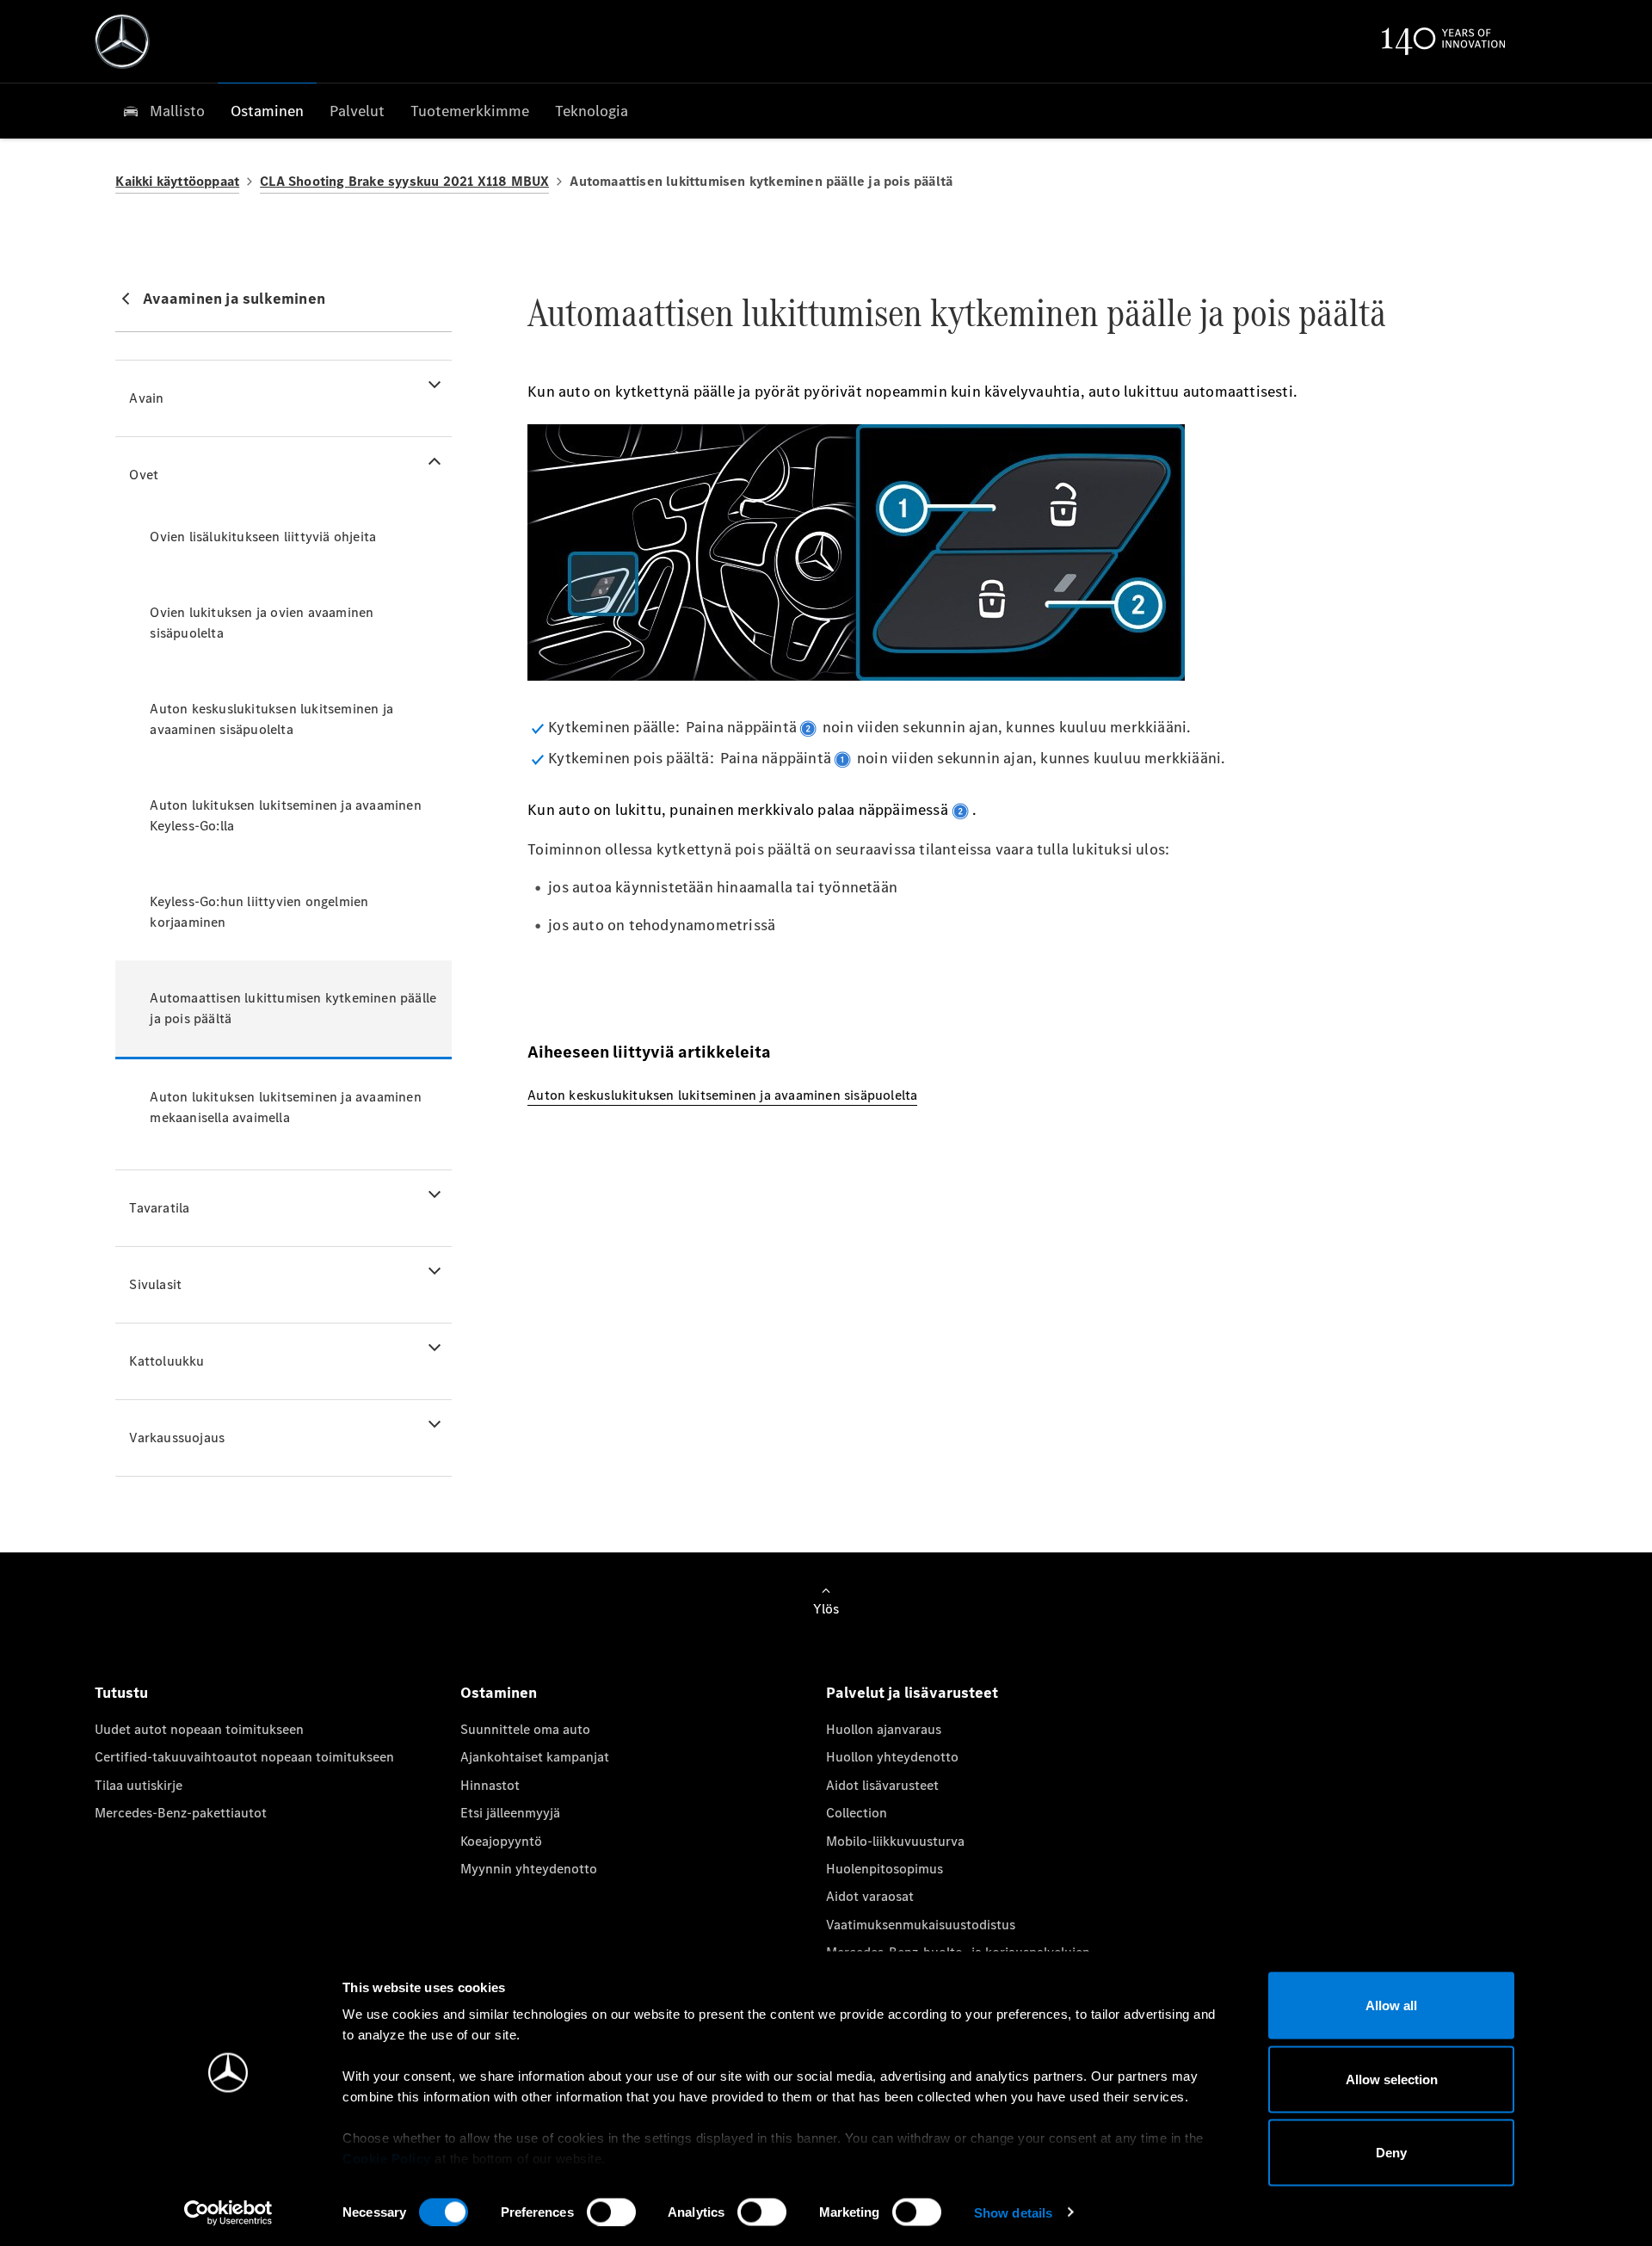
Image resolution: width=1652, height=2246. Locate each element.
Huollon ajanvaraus (884, 1729)
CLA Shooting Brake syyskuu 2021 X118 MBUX (404, 181)
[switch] (611, 2212)
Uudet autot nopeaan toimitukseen (199, 1729)
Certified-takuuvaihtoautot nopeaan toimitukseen (244, 1757)
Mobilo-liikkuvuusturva (895, 1841)
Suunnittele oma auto (525, 1729)
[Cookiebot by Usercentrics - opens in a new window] (228, 2212)
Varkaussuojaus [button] (177, 1438)
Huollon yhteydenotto (892, 1757)
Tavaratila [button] (159, 1208)
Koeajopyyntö (501, 1841)
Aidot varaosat (870, 1896)
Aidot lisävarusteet (882, 1785)
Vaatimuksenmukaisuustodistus (921, 1925)
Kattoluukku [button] (166, 1361)
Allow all (1391, 2005)
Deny (1391, 2153)
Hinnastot (490, 1785)
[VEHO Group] (122, 41)
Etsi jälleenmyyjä (510, 1813)
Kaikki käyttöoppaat (177, 181)
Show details (1013, 2212)
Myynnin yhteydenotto (529, 1869)
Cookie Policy (387, 2159)
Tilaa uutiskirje (139, 1785)
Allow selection (1392, 2079)
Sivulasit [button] (155, 1284)
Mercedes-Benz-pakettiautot (181, 1813)
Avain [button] (146, 398)
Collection (857, 1813)
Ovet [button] (144, 475)
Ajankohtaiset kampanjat (535, 1757)
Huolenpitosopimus (885, 1869)
